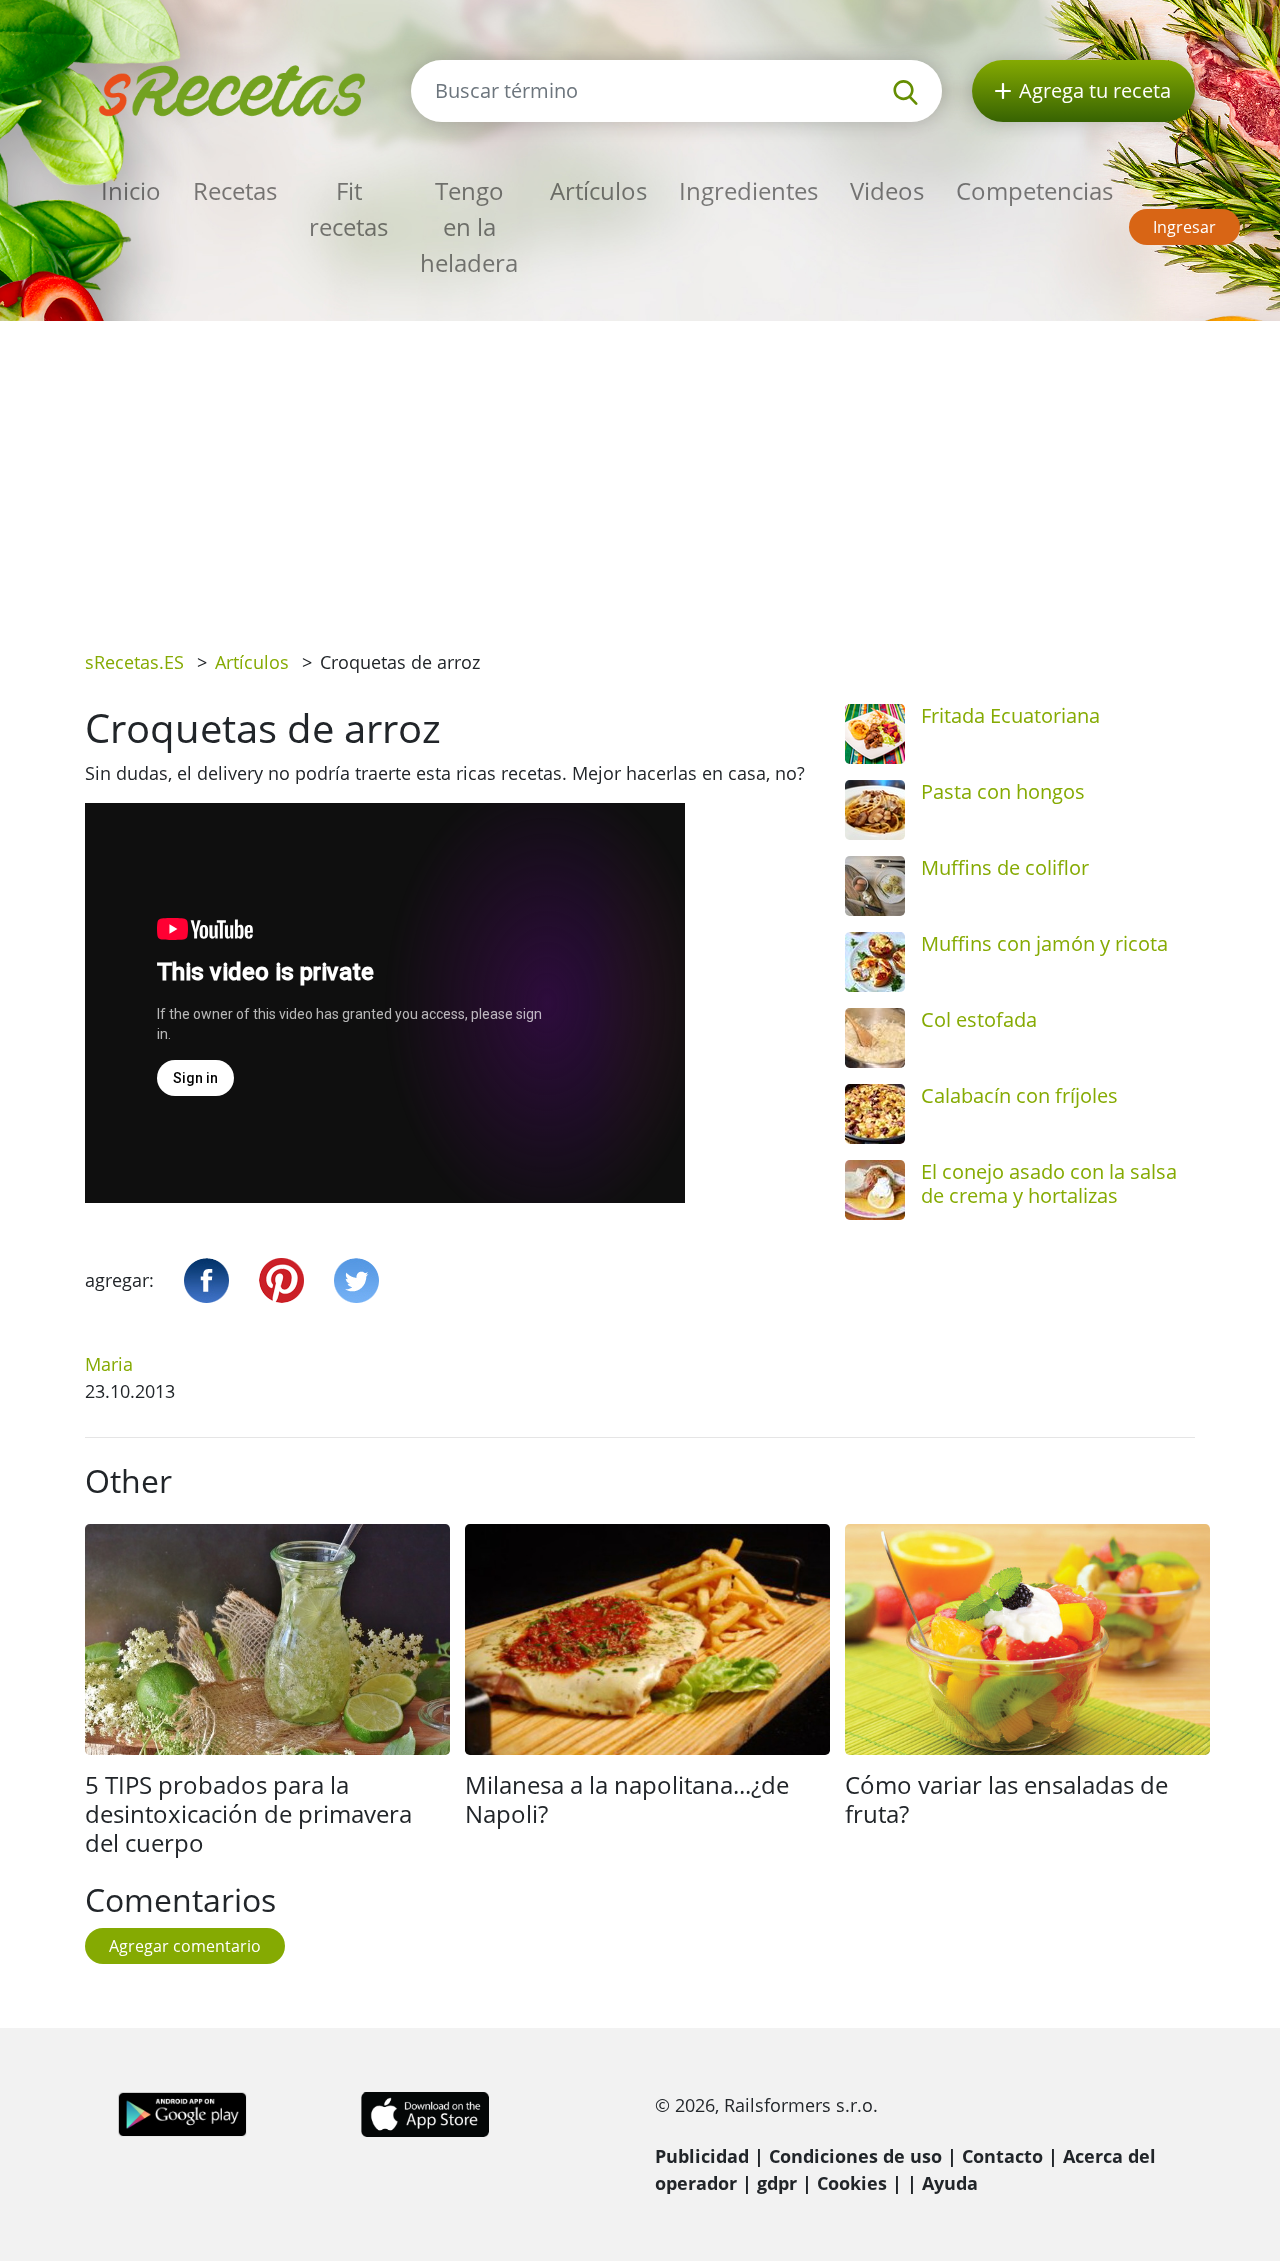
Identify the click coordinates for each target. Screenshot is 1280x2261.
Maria (109, 1364)
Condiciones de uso (855, 2156)
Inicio (131, 190)
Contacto (1002, 2156)
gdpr (777, 2183)
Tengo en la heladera (469, 226)
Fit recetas (348, 208)
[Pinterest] (281, 1280)
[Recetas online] (233, 88)
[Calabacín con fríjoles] (875, 1114)
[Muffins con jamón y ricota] (875, 962)
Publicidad (702, 2156)
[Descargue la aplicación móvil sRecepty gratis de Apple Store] (424, 2112)
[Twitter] (356, 1280)
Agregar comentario (185, 1946)
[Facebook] (206, 1280)
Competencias (1034, 190)
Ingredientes (748, 190)
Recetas (235, 190)
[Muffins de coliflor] (875, 886)
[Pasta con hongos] (875, 810)
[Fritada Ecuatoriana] (875, 734)
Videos (887, 190)
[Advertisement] (640, 471)
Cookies (852, 2183)
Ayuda (950, 2183)
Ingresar (1184, 227)
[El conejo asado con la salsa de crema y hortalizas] (875, 1190)
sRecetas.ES (134, 662)
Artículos (598, 190)
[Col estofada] (875, 1038)
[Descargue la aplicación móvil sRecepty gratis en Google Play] (182, 2112)
